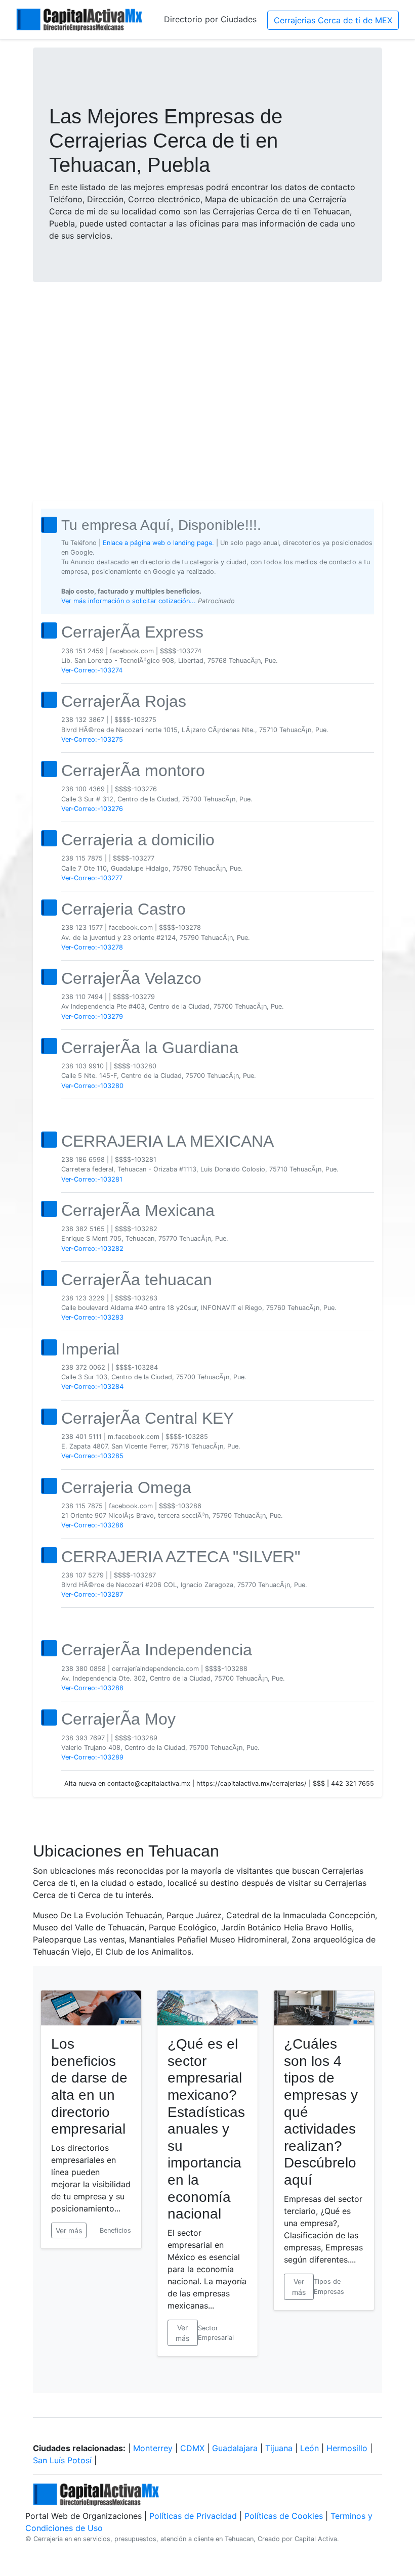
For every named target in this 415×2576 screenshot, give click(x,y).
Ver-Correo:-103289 (92, 1757)
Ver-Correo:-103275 (92, 739)
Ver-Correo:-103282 (92, 1249)
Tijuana (279, 2448)
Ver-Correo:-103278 (92, 947)
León (309, 2448)
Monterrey (153, 2448)
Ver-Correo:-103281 (92, 1179)
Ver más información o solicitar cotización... (130, 601)
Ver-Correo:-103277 (92, 878)
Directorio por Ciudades (210, 19)
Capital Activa (316, 2539)
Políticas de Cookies (284, 2516)
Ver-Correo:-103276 (92, 809)
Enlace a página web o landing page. (158, 543)
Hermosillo (347, 2448)
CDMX (192, 2448)
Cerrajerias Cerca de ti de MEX (333, 20)
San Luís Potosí (62, 2460)
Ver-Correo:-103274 (92, 670)
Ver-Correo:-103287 (92, 1594)
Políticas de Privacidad (193, 2516)
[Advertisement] (207, 369)
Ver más (69, 2230)
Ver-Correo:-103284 (92, 1387)
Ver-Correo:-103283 (92, 1317)
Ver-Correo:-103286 (92, 1525)
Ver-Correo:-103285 (92, 1456)
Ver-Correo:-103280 (92, 1086)
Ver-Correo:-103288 (92, 1688)
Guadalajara (235, 2448)
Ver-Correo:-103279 (92, 1016)
